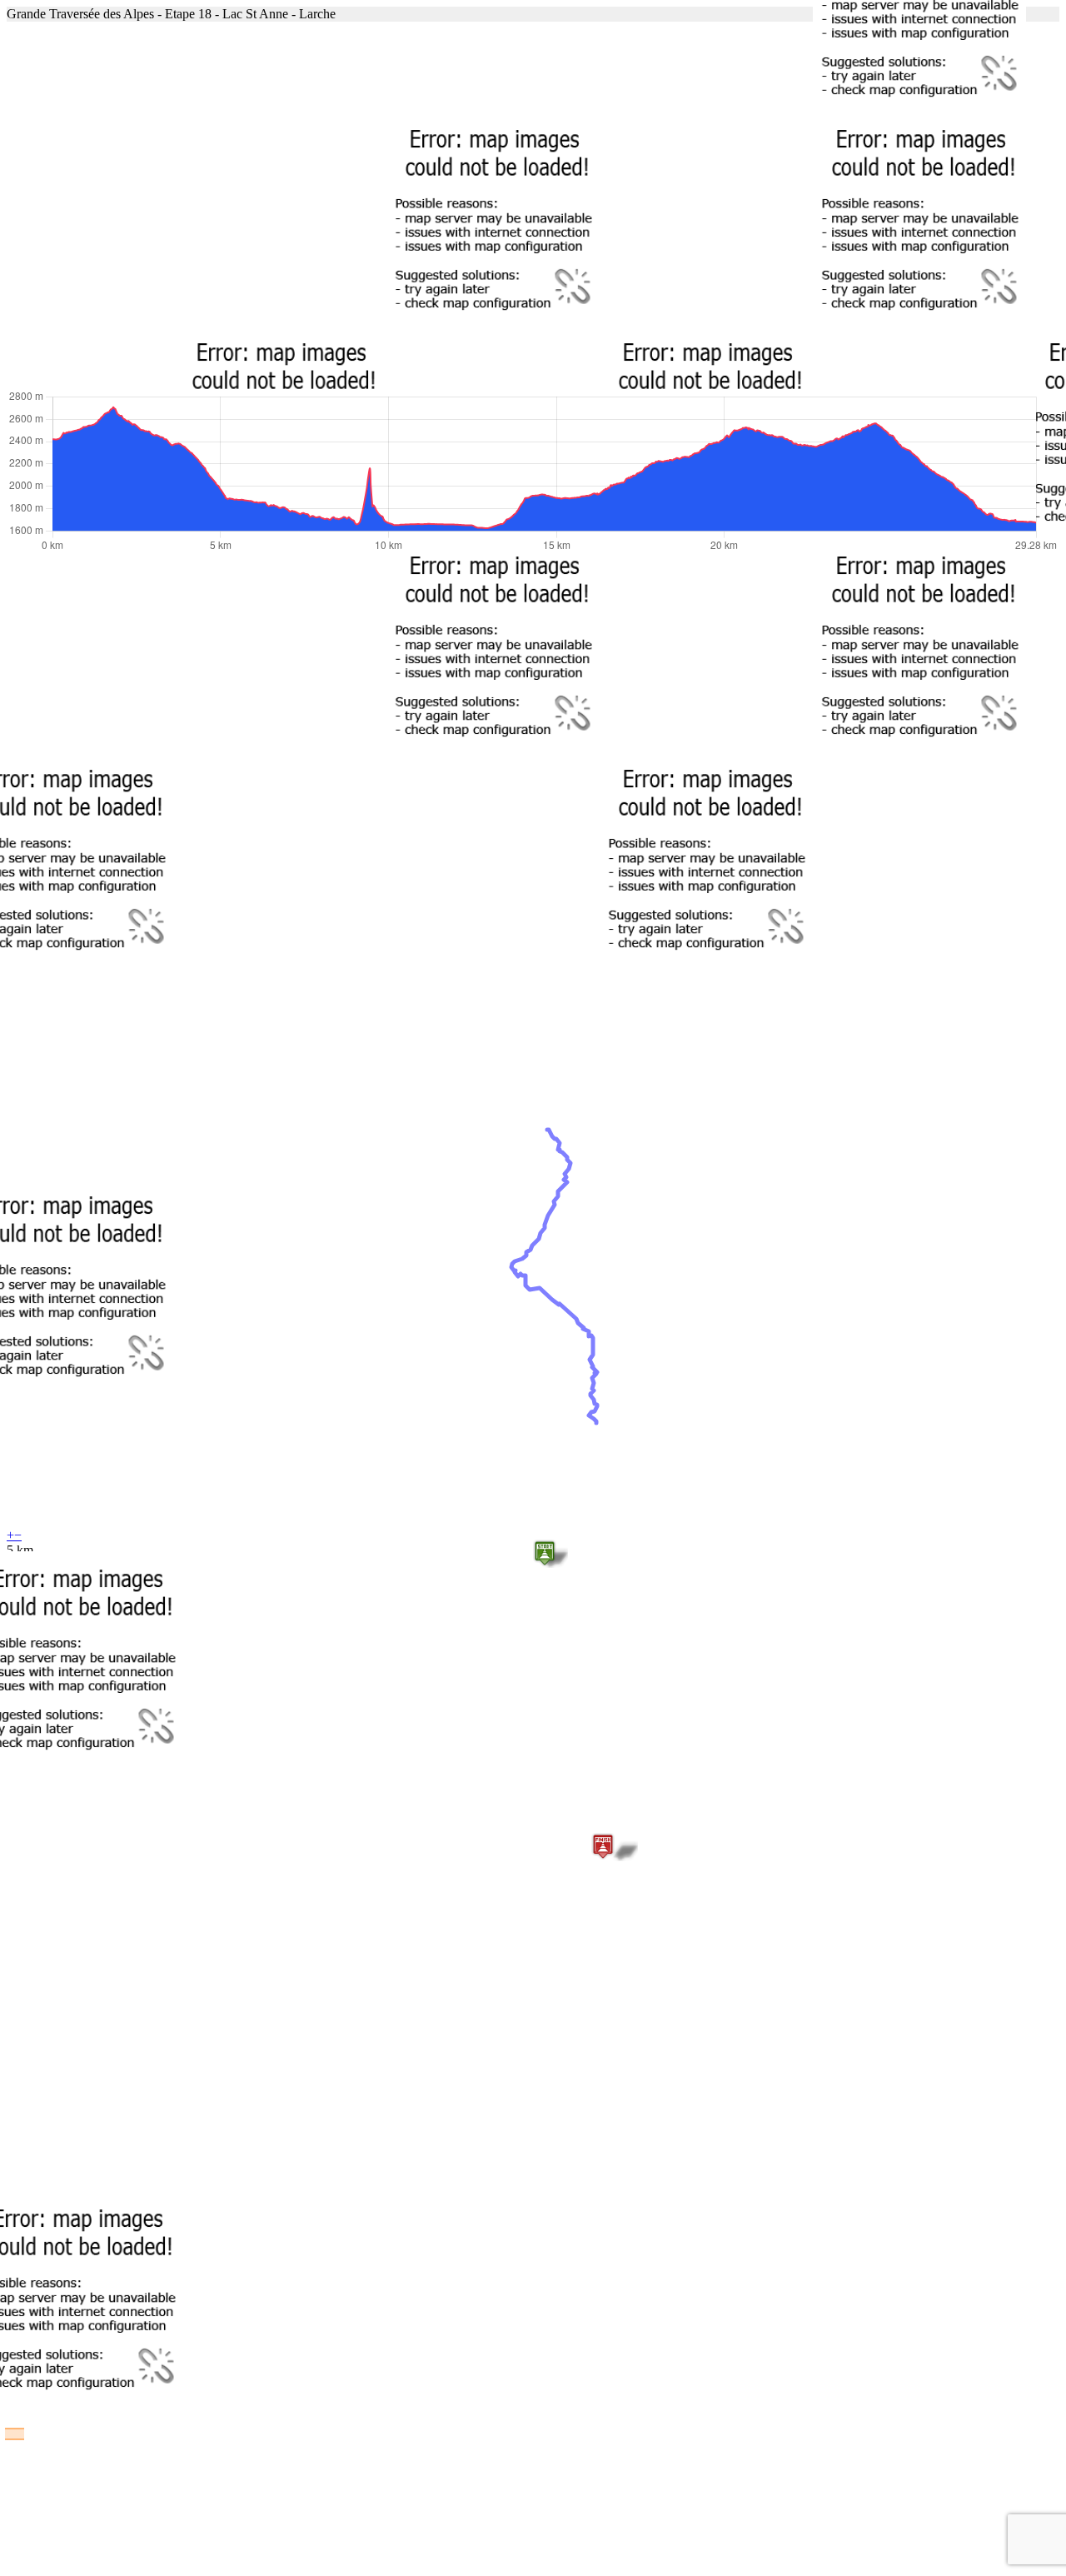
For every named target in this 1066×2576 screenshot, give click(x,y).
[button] (545, 1553)
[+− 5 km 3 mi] (533, 205)
